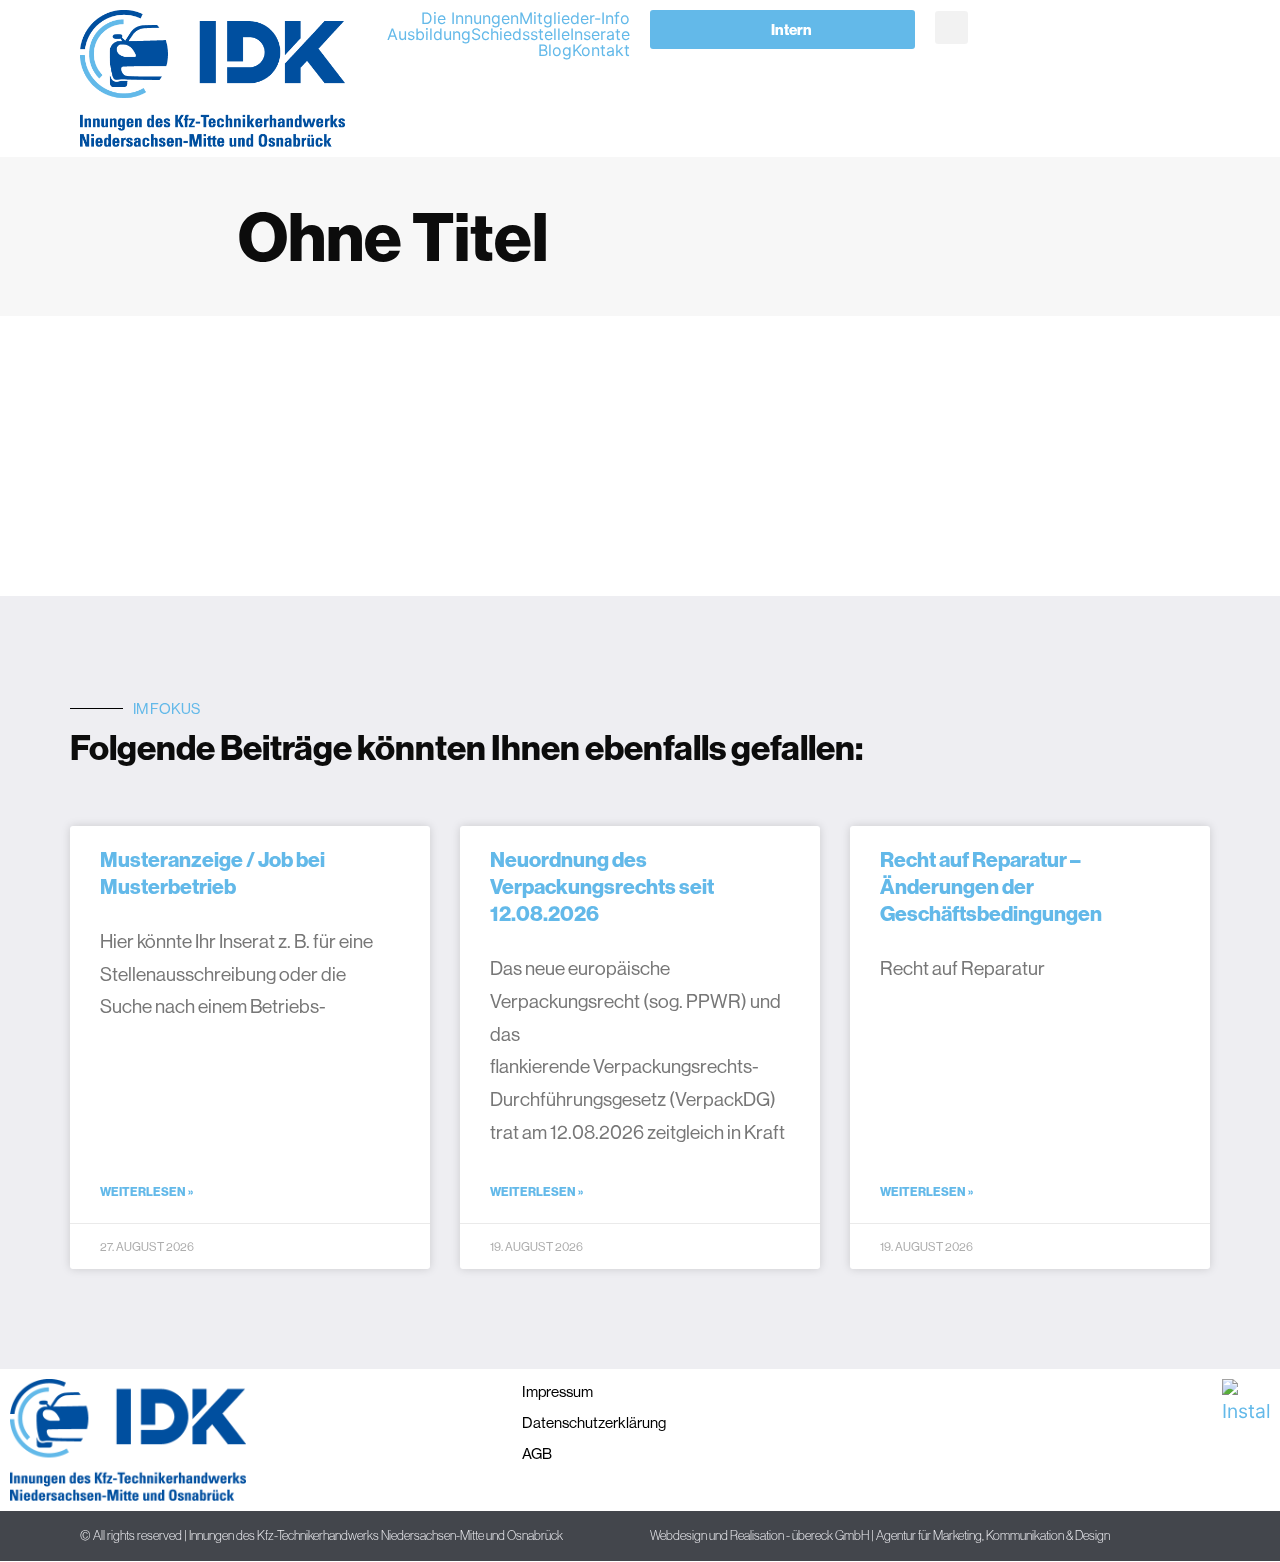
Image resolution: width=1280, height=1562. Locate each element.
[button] (951, 27)
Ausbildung (429, 34)
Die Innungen (470, 18)
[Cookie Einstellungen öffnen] (44, 1535)
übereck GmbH (830, 1535)
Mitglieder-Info (574, 18)
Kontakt (601, 50)
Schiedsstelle (520, 34)
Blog (555, 50)
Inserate (600, 34)
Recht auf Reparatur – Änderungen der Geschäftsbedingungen (991, 887)
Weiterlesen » (146, 1191)
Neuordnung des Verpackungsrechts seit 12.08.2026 (602, 887)
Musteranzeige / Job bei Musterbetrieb (212, 873)
